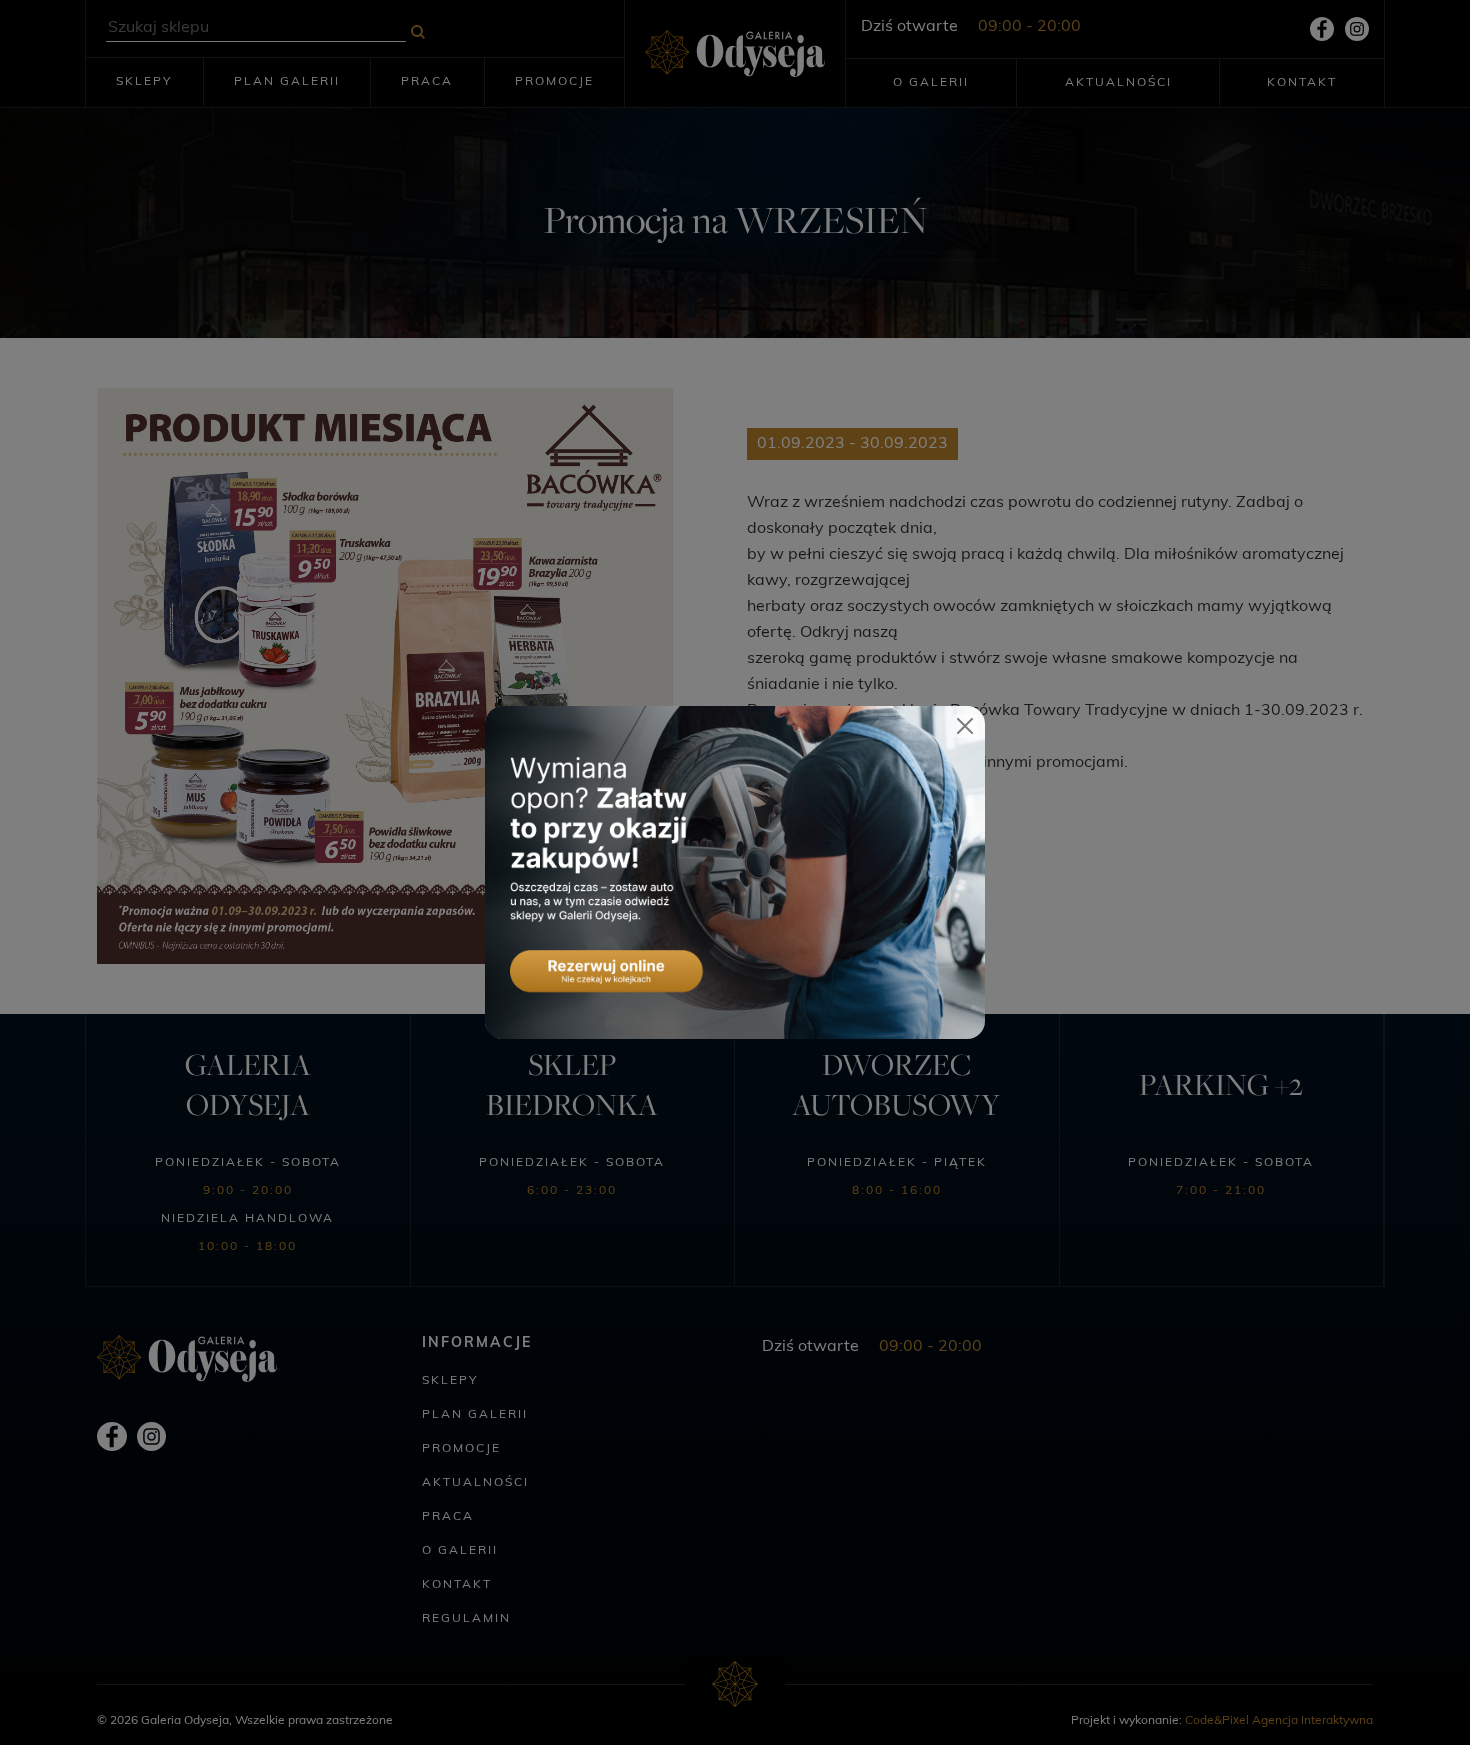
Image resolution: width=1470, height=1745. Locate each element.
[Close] (965, 726)
